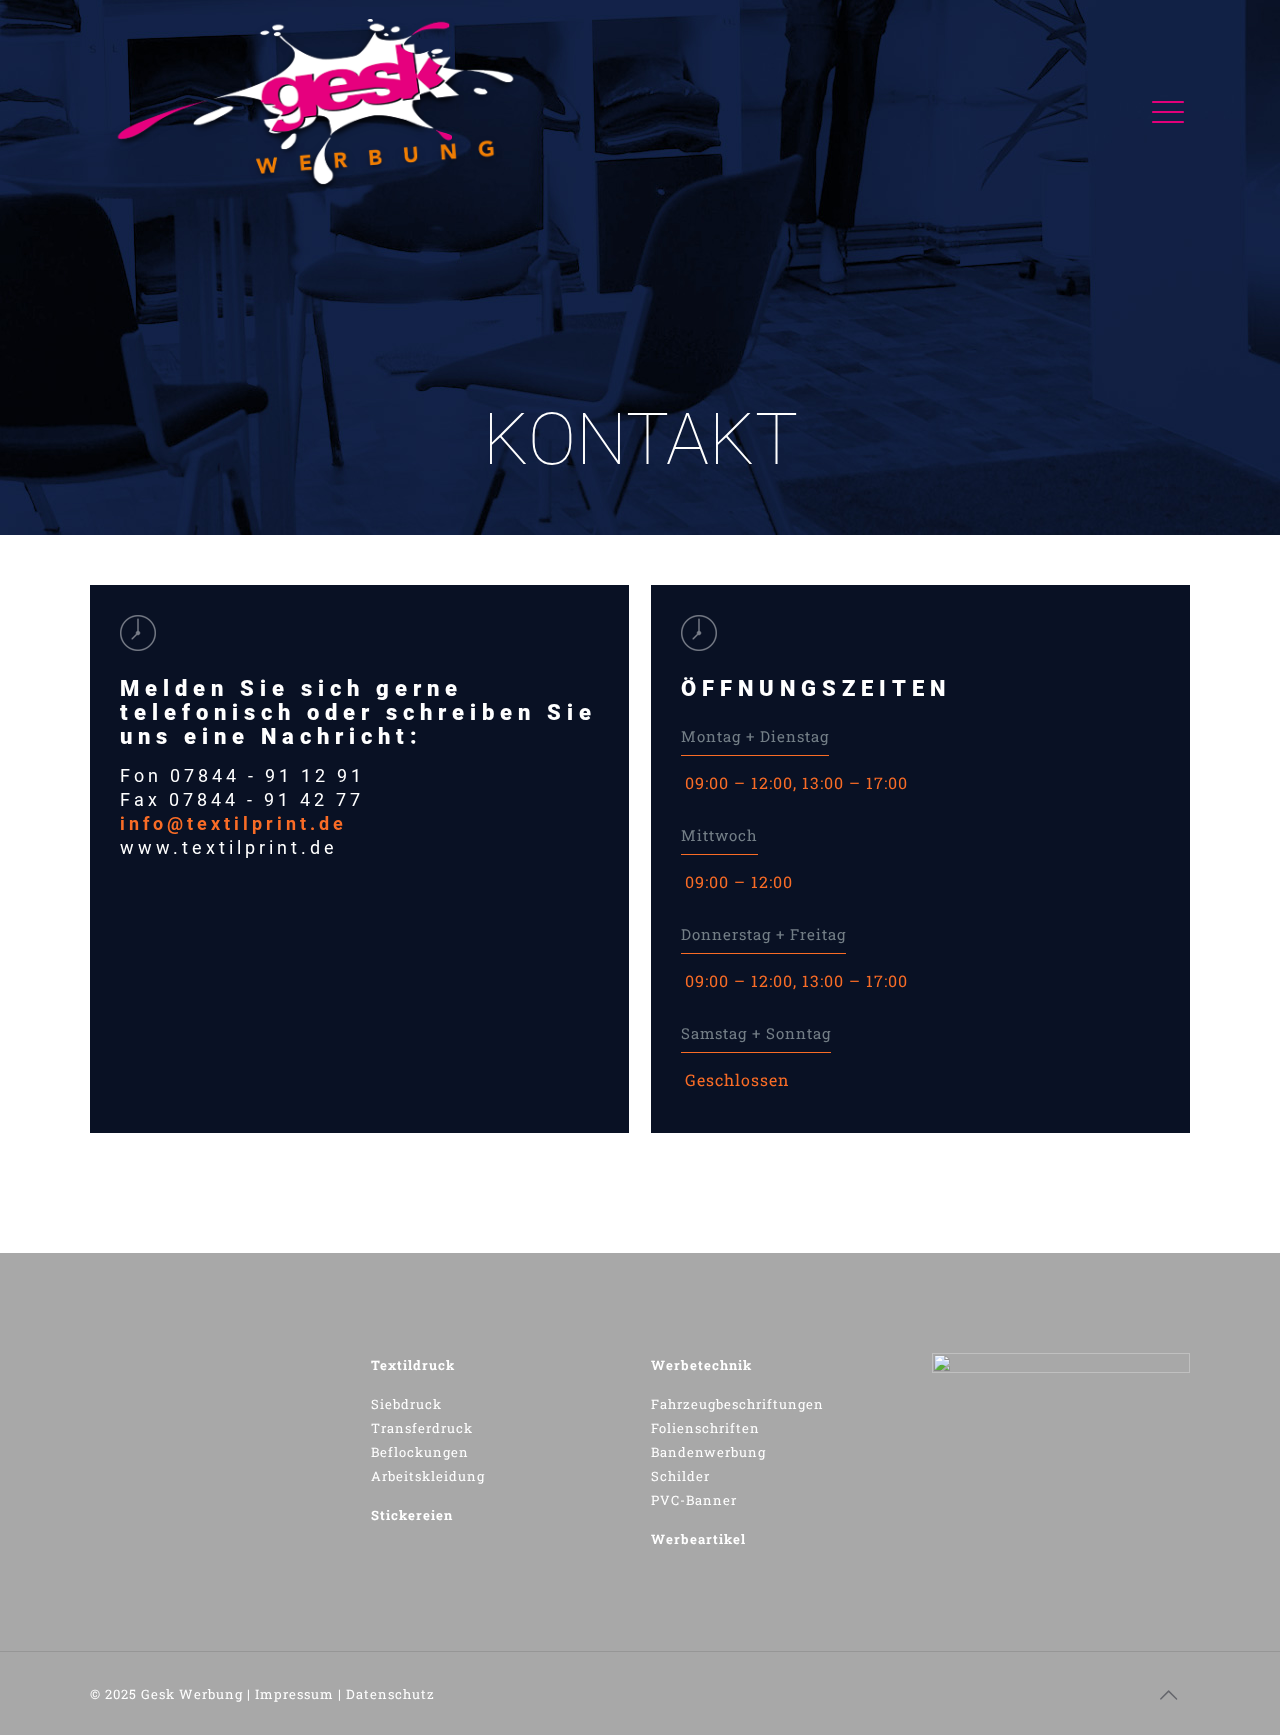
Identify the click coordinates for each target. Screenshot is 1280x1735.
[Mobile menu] (1163, 106)
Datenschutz (390, 1694)
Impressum (294, 1694)
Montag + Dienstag (755, 736)
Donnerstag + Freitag (763, 934)
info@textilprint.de (233, 823)
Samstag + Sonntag (756, 1033)
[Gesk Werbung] (322, 106)
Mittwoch (719, 835)
